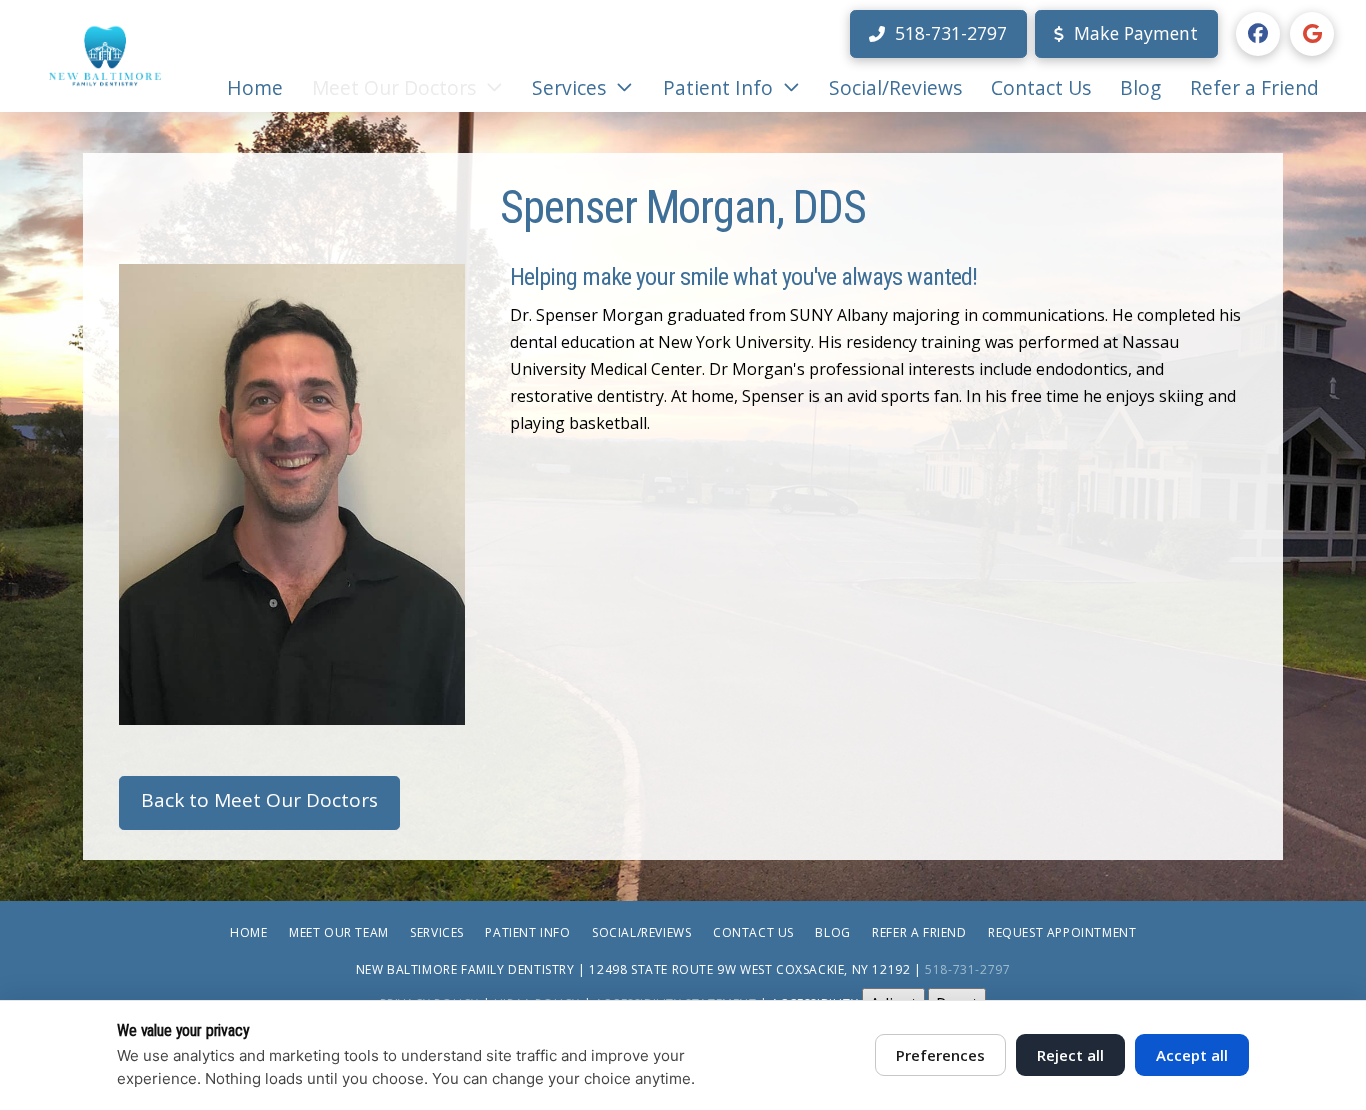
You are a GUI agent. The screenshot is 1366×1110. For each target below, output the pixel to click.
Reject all (1070, 1055)
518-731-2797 (967, 969)
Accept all (1192, 1055)
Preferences (940, 1055)
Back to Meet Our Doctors (259, 800)
